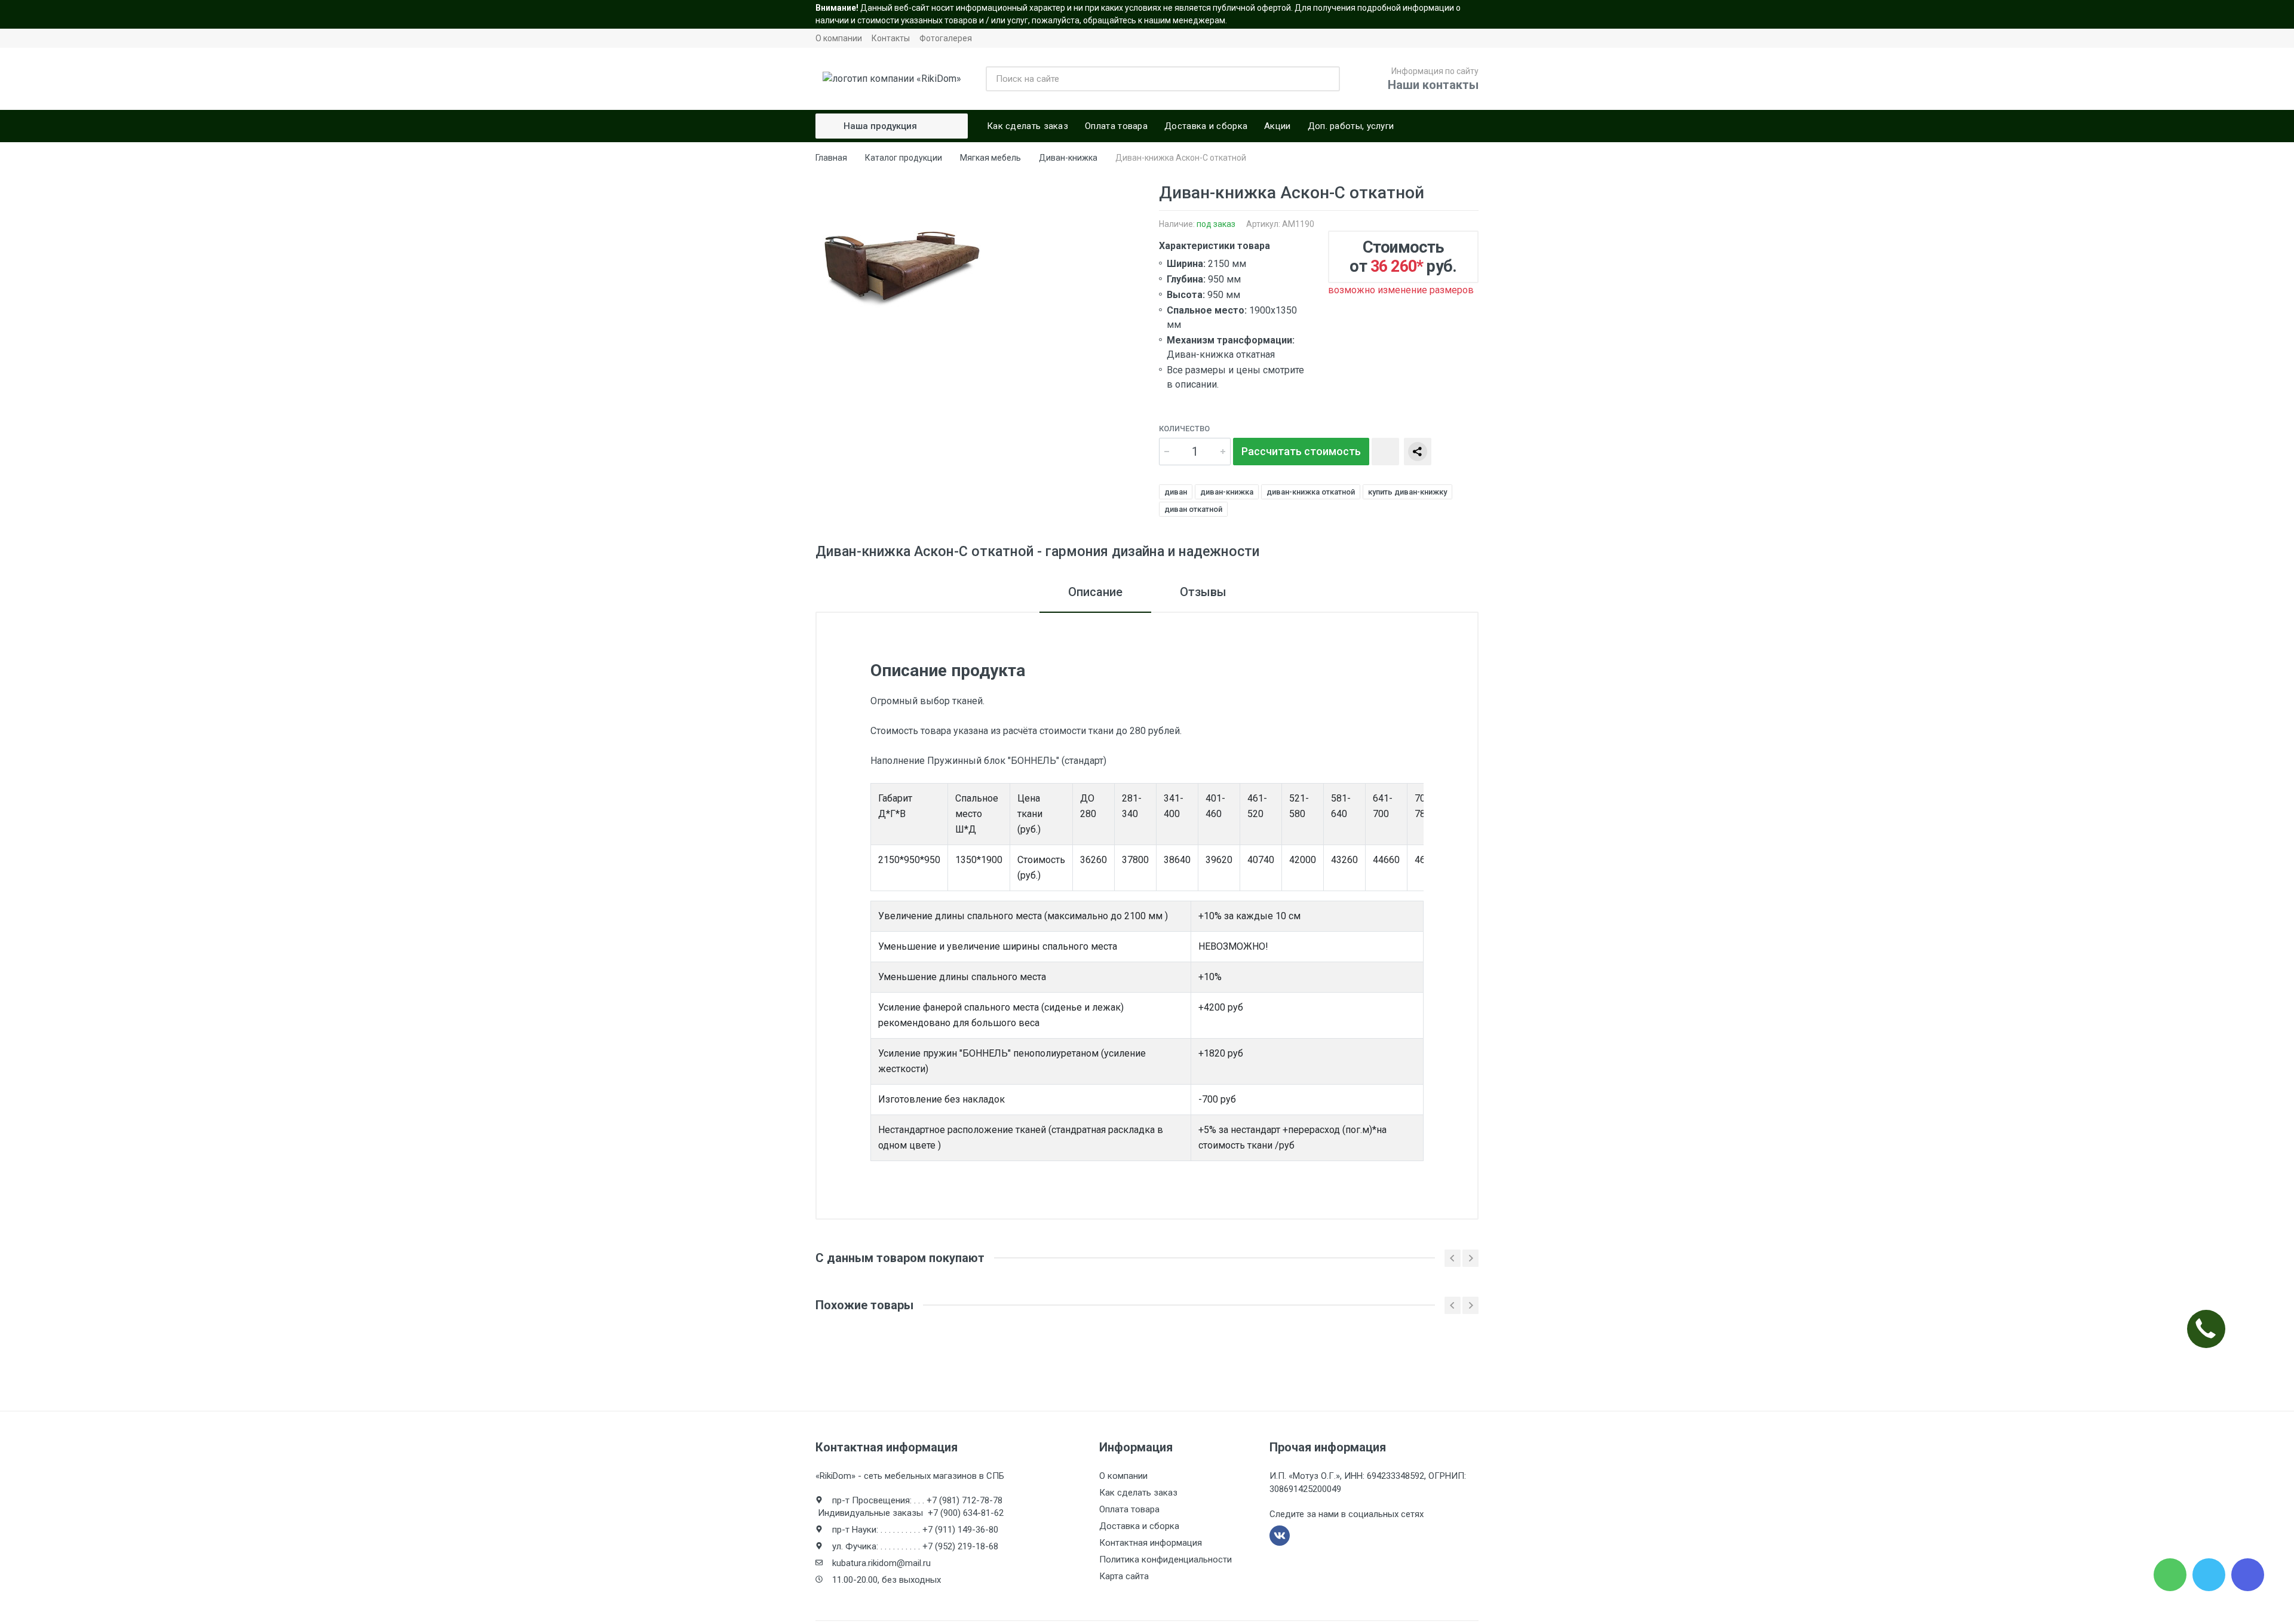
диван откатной (1193, 509)
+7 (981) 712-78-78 (964, 1500)
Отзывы (1203, 592)
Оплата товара (1129, 1509)
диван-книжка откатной (1311, 492)
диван (1176, 492)
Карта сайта (1124, 1576)
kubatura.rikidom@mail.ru (881, 1563)
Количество (1184, 429)
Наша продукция (880, 126)
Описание (1095, 592)
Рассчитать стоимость (1301, 451)
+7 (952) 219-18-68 (960, 1546)
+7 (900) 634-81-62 (966, 1513)
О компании (839, 38)
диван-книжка (1227, 492)
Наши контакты (1433, 85)
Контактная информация (1151, 1543)
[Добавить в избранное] (1385, 452)
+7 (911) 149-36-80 (960, 1530)
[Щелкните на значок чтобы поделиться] (1418, 452)
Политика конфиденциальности (1166, 1559)
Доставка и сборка (1139, 1526)
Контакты (891, 38)
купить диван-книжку (1407, 492)
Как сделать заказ (1138, 1493)
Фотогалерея (946, 38)
